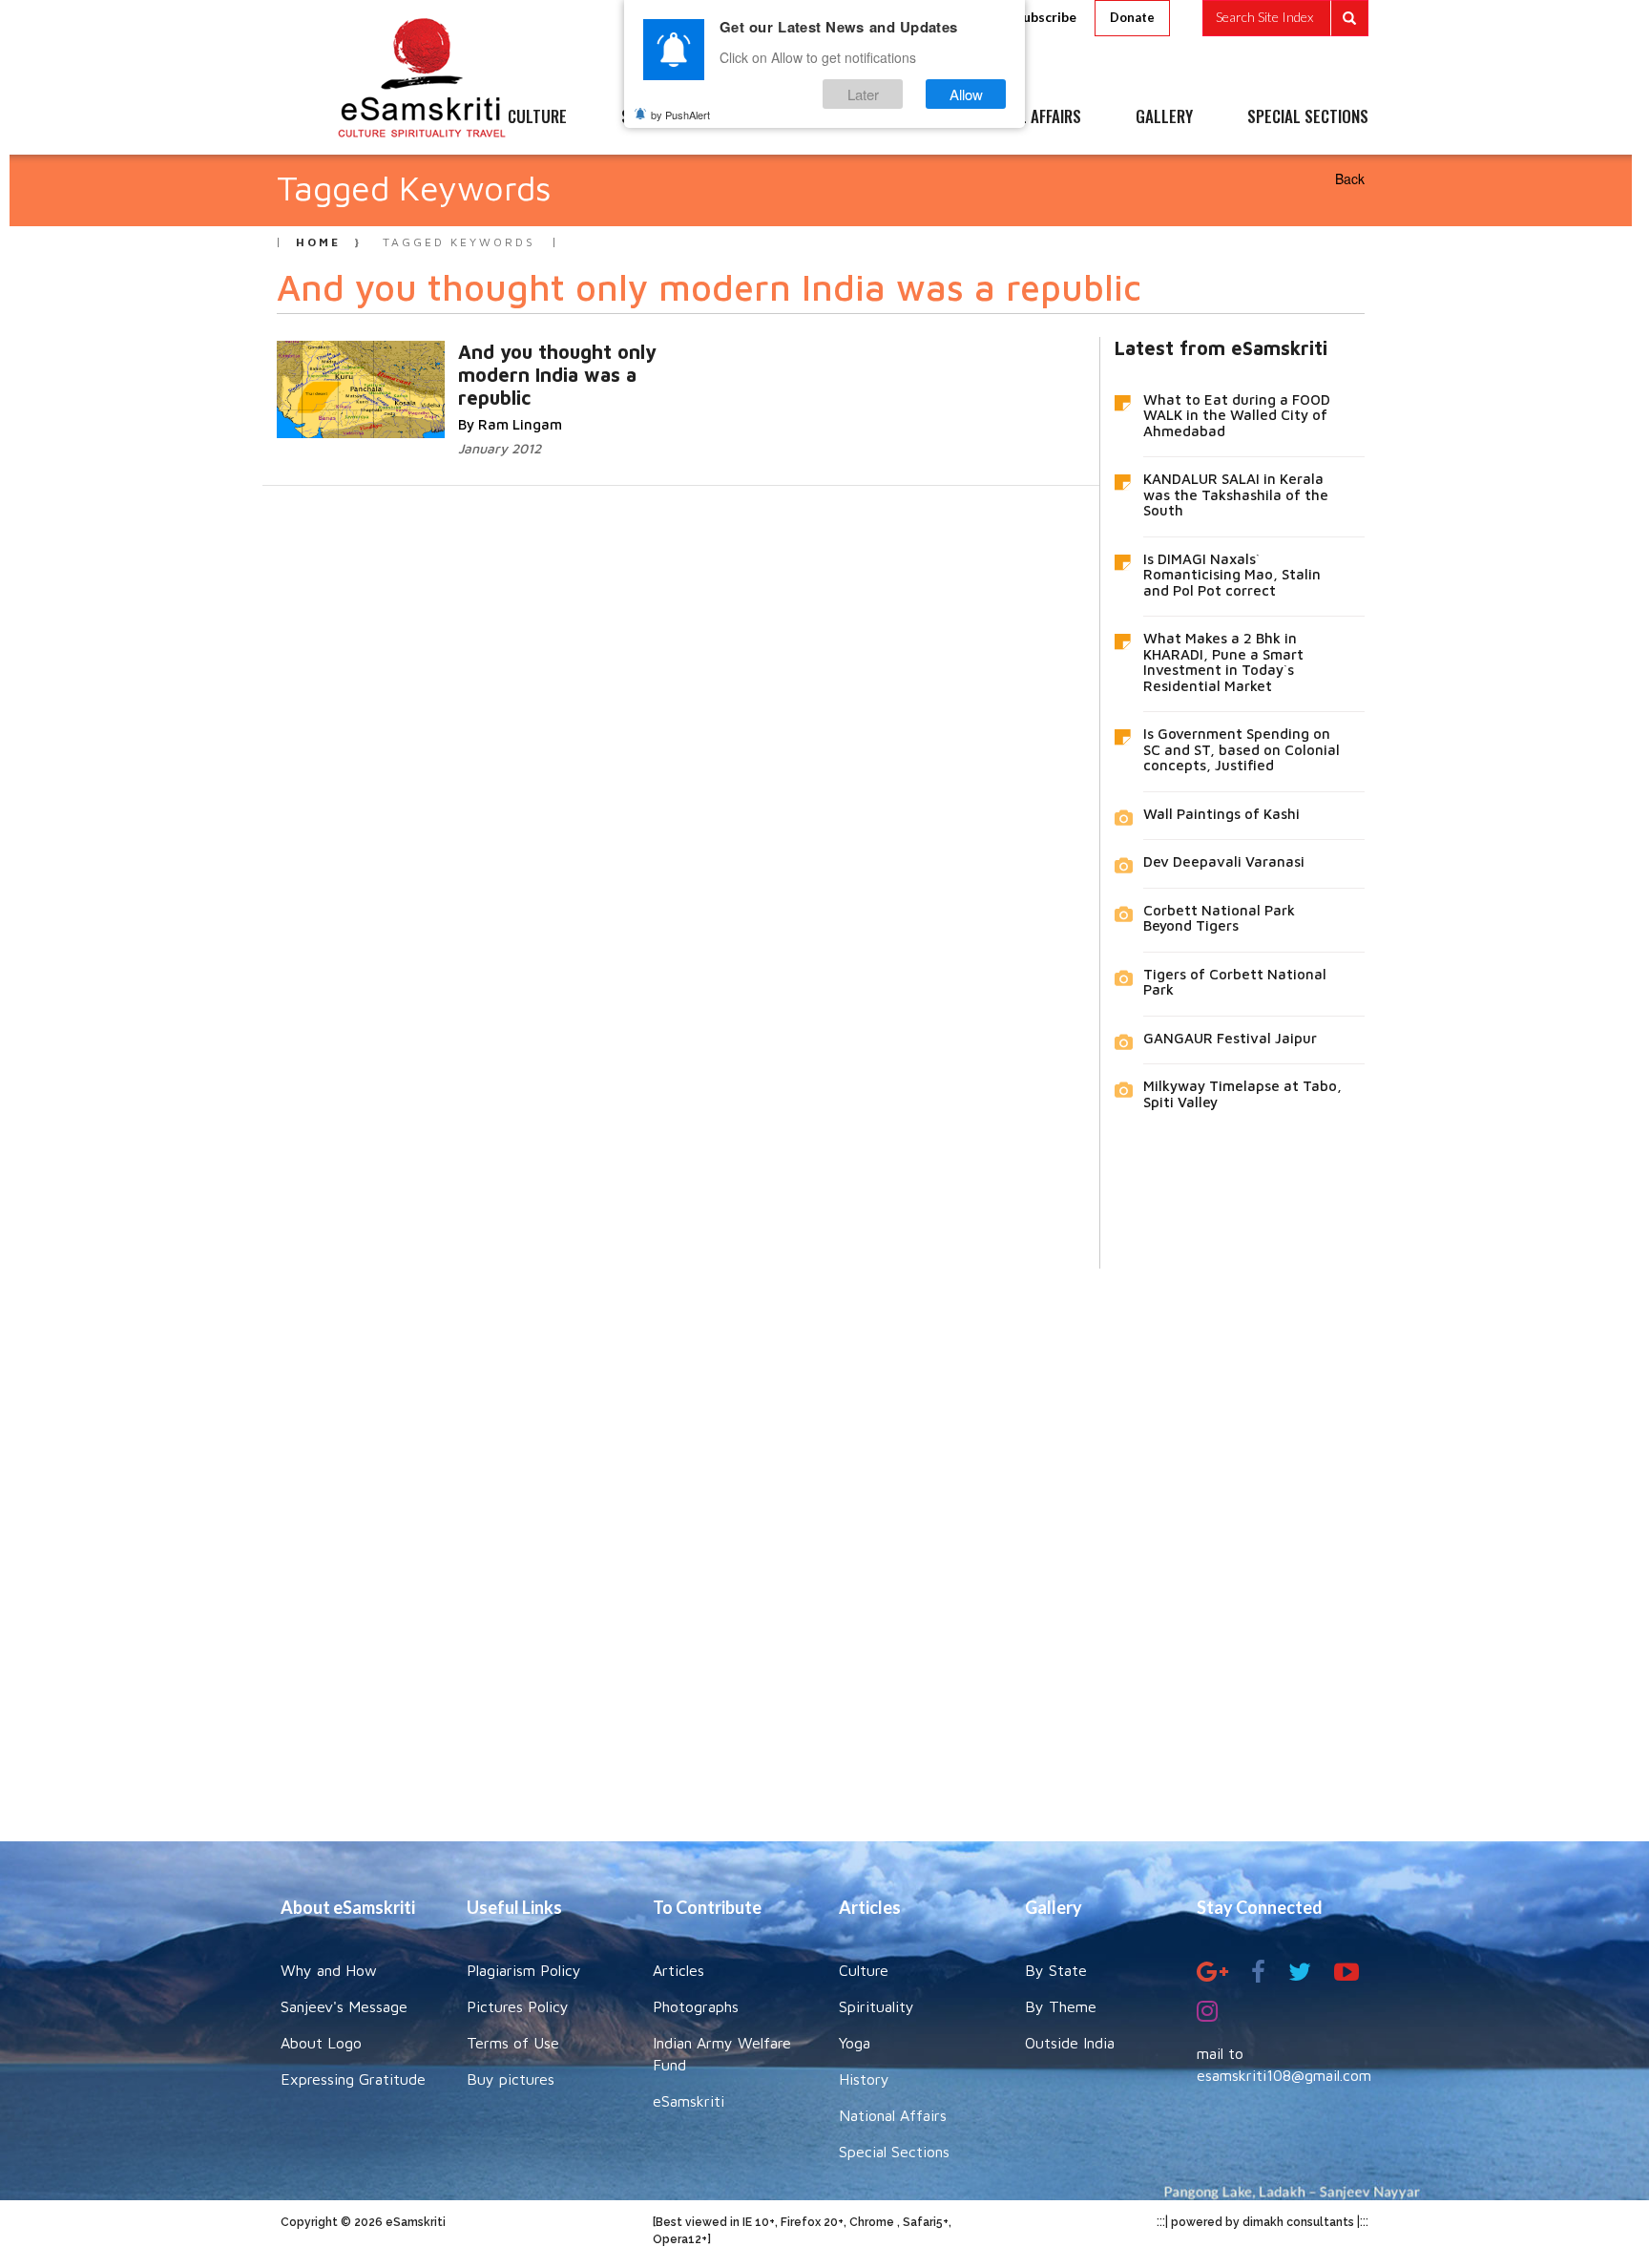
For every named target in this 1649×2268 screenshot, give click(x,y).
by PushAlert (680, 115)
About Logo (321, 2043)
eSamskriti (689, 2101)
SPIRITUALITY (665, 117)
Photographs (696, 2006)
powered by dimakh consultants (1263, 2222)
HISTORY (881, 117)
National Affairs (893, 2115)
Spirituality (877, 2006)
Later (863, 94)
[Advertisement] (824, 1541)
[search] (1285, 18)
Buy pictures (511, 2079)
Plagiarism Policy (524, 1970)
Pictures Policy (518, 2006)
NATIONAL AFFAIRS (1023, 117)
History (864, 2079)
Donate (1132, 17)
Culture (864, 1970)
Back (1350, 178)
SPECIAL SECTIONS (1308, 117)
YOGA (781, 117)
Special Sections (894, 2152)
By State (1056, 1970)
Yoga (855, 2043)
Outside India (1070, 2043)
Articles (678, 1970)
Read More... (479, 371)
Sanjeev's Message (344, 2006)
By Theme (1061, 2006)
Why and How (329, 1970)
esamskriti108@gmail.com (1284, 2075)
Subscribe (1046, 17)
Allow (966, 94)
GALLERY (1164, 117)
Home (318, 242)
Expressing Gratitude (353, 2079)
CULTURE (537, 117)
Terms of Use (513, 2043)
